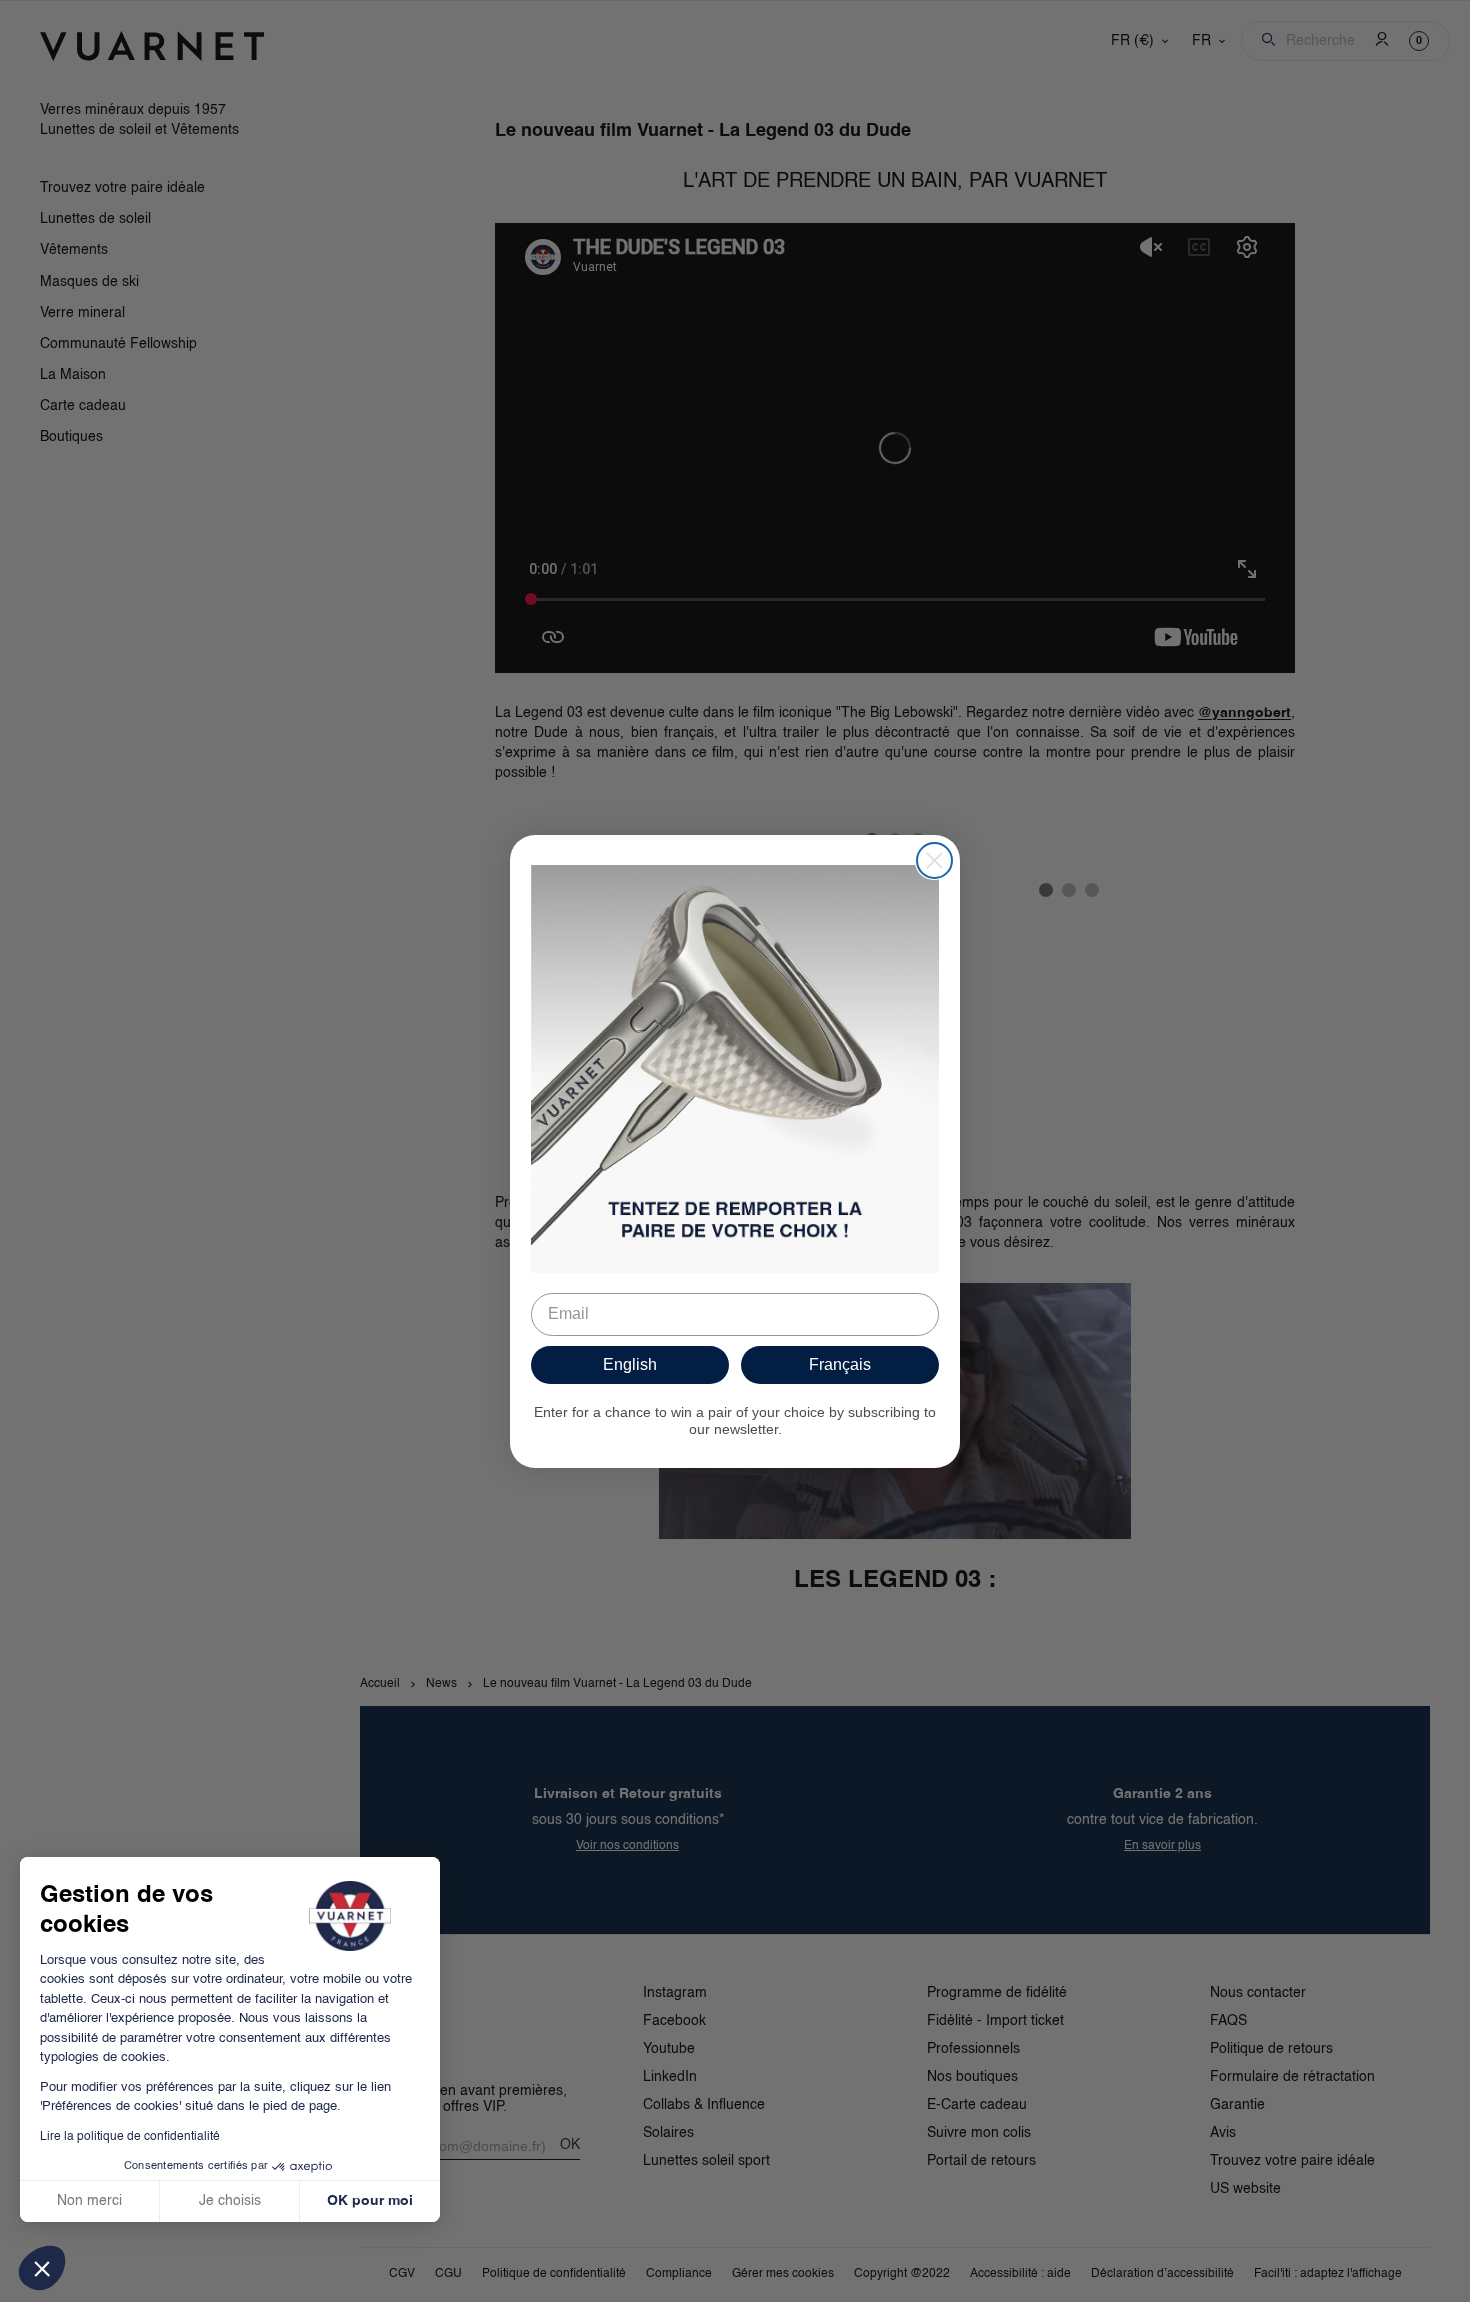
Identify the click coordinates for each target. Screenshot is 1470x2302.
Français (840, 1364)
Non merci (89, 2201)
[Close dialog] (934, 860)
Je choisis (230, 2201)
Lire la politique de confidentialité (130, 2137)
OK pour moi (370, 2201)
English (630, 1364)
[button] (42, 2268)
